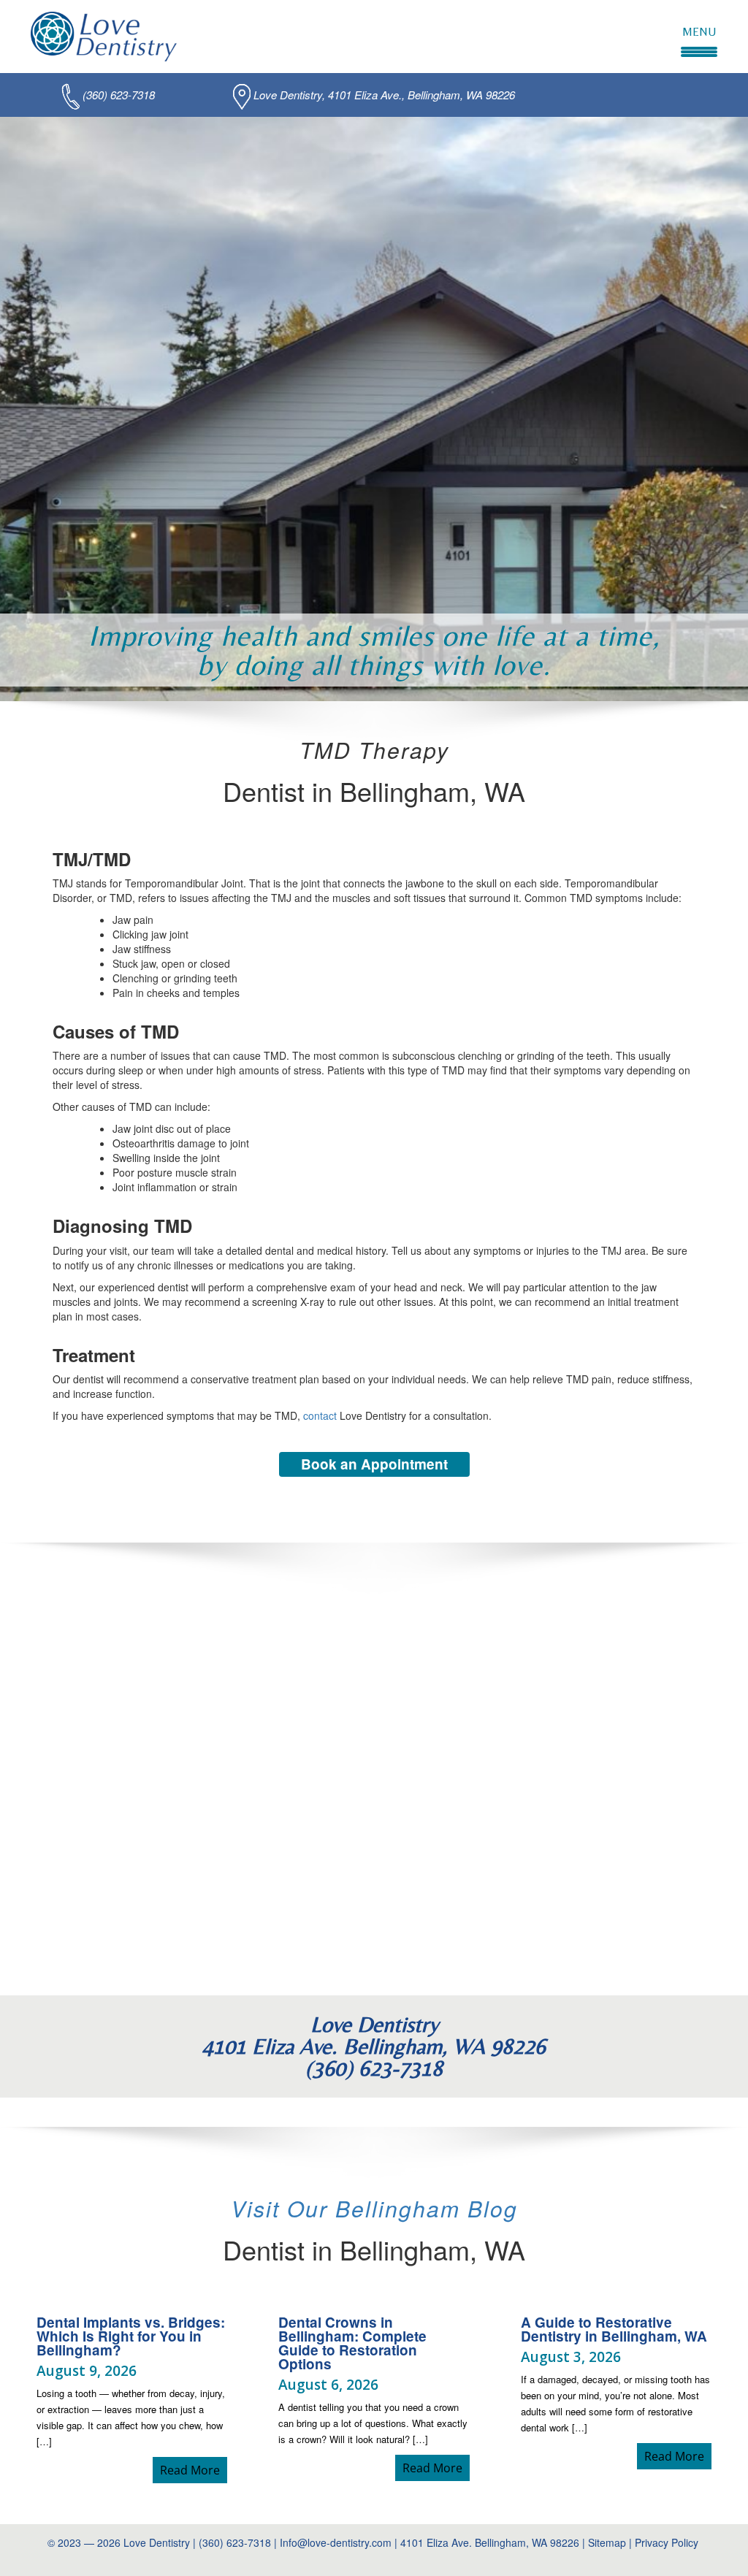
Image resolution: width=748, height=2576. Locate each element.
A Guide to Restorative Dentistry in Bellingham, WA (614, 2329)
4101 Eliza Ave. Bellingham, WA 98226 (490, 2542)
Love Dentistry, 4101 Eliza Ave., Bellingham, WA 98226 (384, 95)
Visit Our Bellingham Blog (374, 2208)
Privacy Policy (668, 2542)
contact (320, 1415)
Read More (194, 2470)
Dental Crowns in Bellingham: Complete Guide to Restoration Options (352, 2343)
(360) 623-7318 (119, 95)
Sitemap (607, 2542)
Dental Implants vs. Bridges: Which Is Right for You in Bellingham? (131, 2336)
